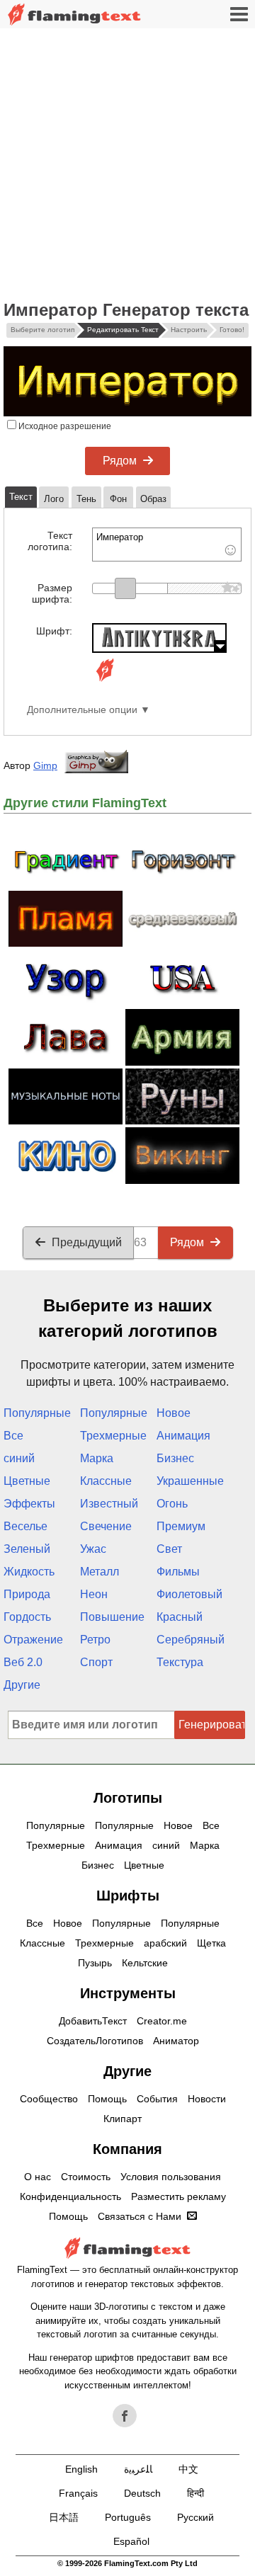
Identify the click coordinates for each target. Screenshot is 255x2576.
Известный (109, 1504)
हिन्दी (195, 2493)
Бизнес (175, 1458)
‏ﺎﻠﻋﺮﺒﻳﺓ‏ (138, 2469)
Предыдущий (87, 1242)
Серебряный (191, 1640)
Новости (207, 2099)
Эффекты (29, 1504)
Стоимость (86, 2177)
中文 (188, 2469)
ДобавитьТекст (93, 2021)
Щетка (211, 1943)
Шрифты (128, 1896)
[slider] (125, 588)
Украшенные (190, 1481)
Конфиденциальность (70, 2196)
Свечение (106, 1526)
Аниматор (176, 2041)
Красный (180, 1617)
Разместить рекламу (178, 2196)
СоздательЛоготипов (95, 2041)
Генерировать (212, 1725)
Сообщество (49, 2099)
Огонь (172, 1504)
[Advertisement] (127, 163)
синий (19, 1458)
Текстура (180, 1662)
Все (13, 1436)
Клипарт (123, 2119)
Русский (195, 2517)
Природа (27, 1594)
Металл (100, 1572)
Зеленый (27, 1549)
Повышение (112, 1617)
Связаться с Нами (140, 2216)
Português (128, 2517)
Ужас (93, 1549)
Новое (174, 1413)
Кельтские (145, 1963)
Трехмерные (113, 1436)
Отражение (33, 1640)
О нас (38, 2177)
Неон (94, 1594)
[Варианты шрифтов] (105, 682)
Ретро (95, 1640)
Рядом (120, 461)
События (157, 2099)
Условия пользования (171, 2177)
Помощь (107, 2099)
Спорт (96, 1662)
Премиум (181, 1526)
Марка (97, 1458)
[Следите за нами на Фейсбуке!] (125, 2416)
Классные (106, 1481)
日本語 (64, 2517)
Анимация (183, 1436)
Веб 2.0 (23, 1662)
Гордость (27, 1617)
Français (78, 2493)
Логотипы (128, 1798)
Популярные (37, 1413)
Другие (22, 1685)
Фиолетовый (189, 1594)
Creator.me (162, 2021)
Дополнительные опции (82, 710)
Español (131, 2541)
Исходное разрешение (64, 426)
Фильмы (178, 1572)
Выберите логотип (42, 330)
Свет (169, 1549)
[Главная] (74, 15)
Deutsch (142, 2493)
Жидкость (29, 1572)
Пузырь (95, 1963)
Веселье (25, 1526)
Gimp (45, 765)
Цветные (27, 1481)
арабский (165, 1943)
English (81, 2469)
